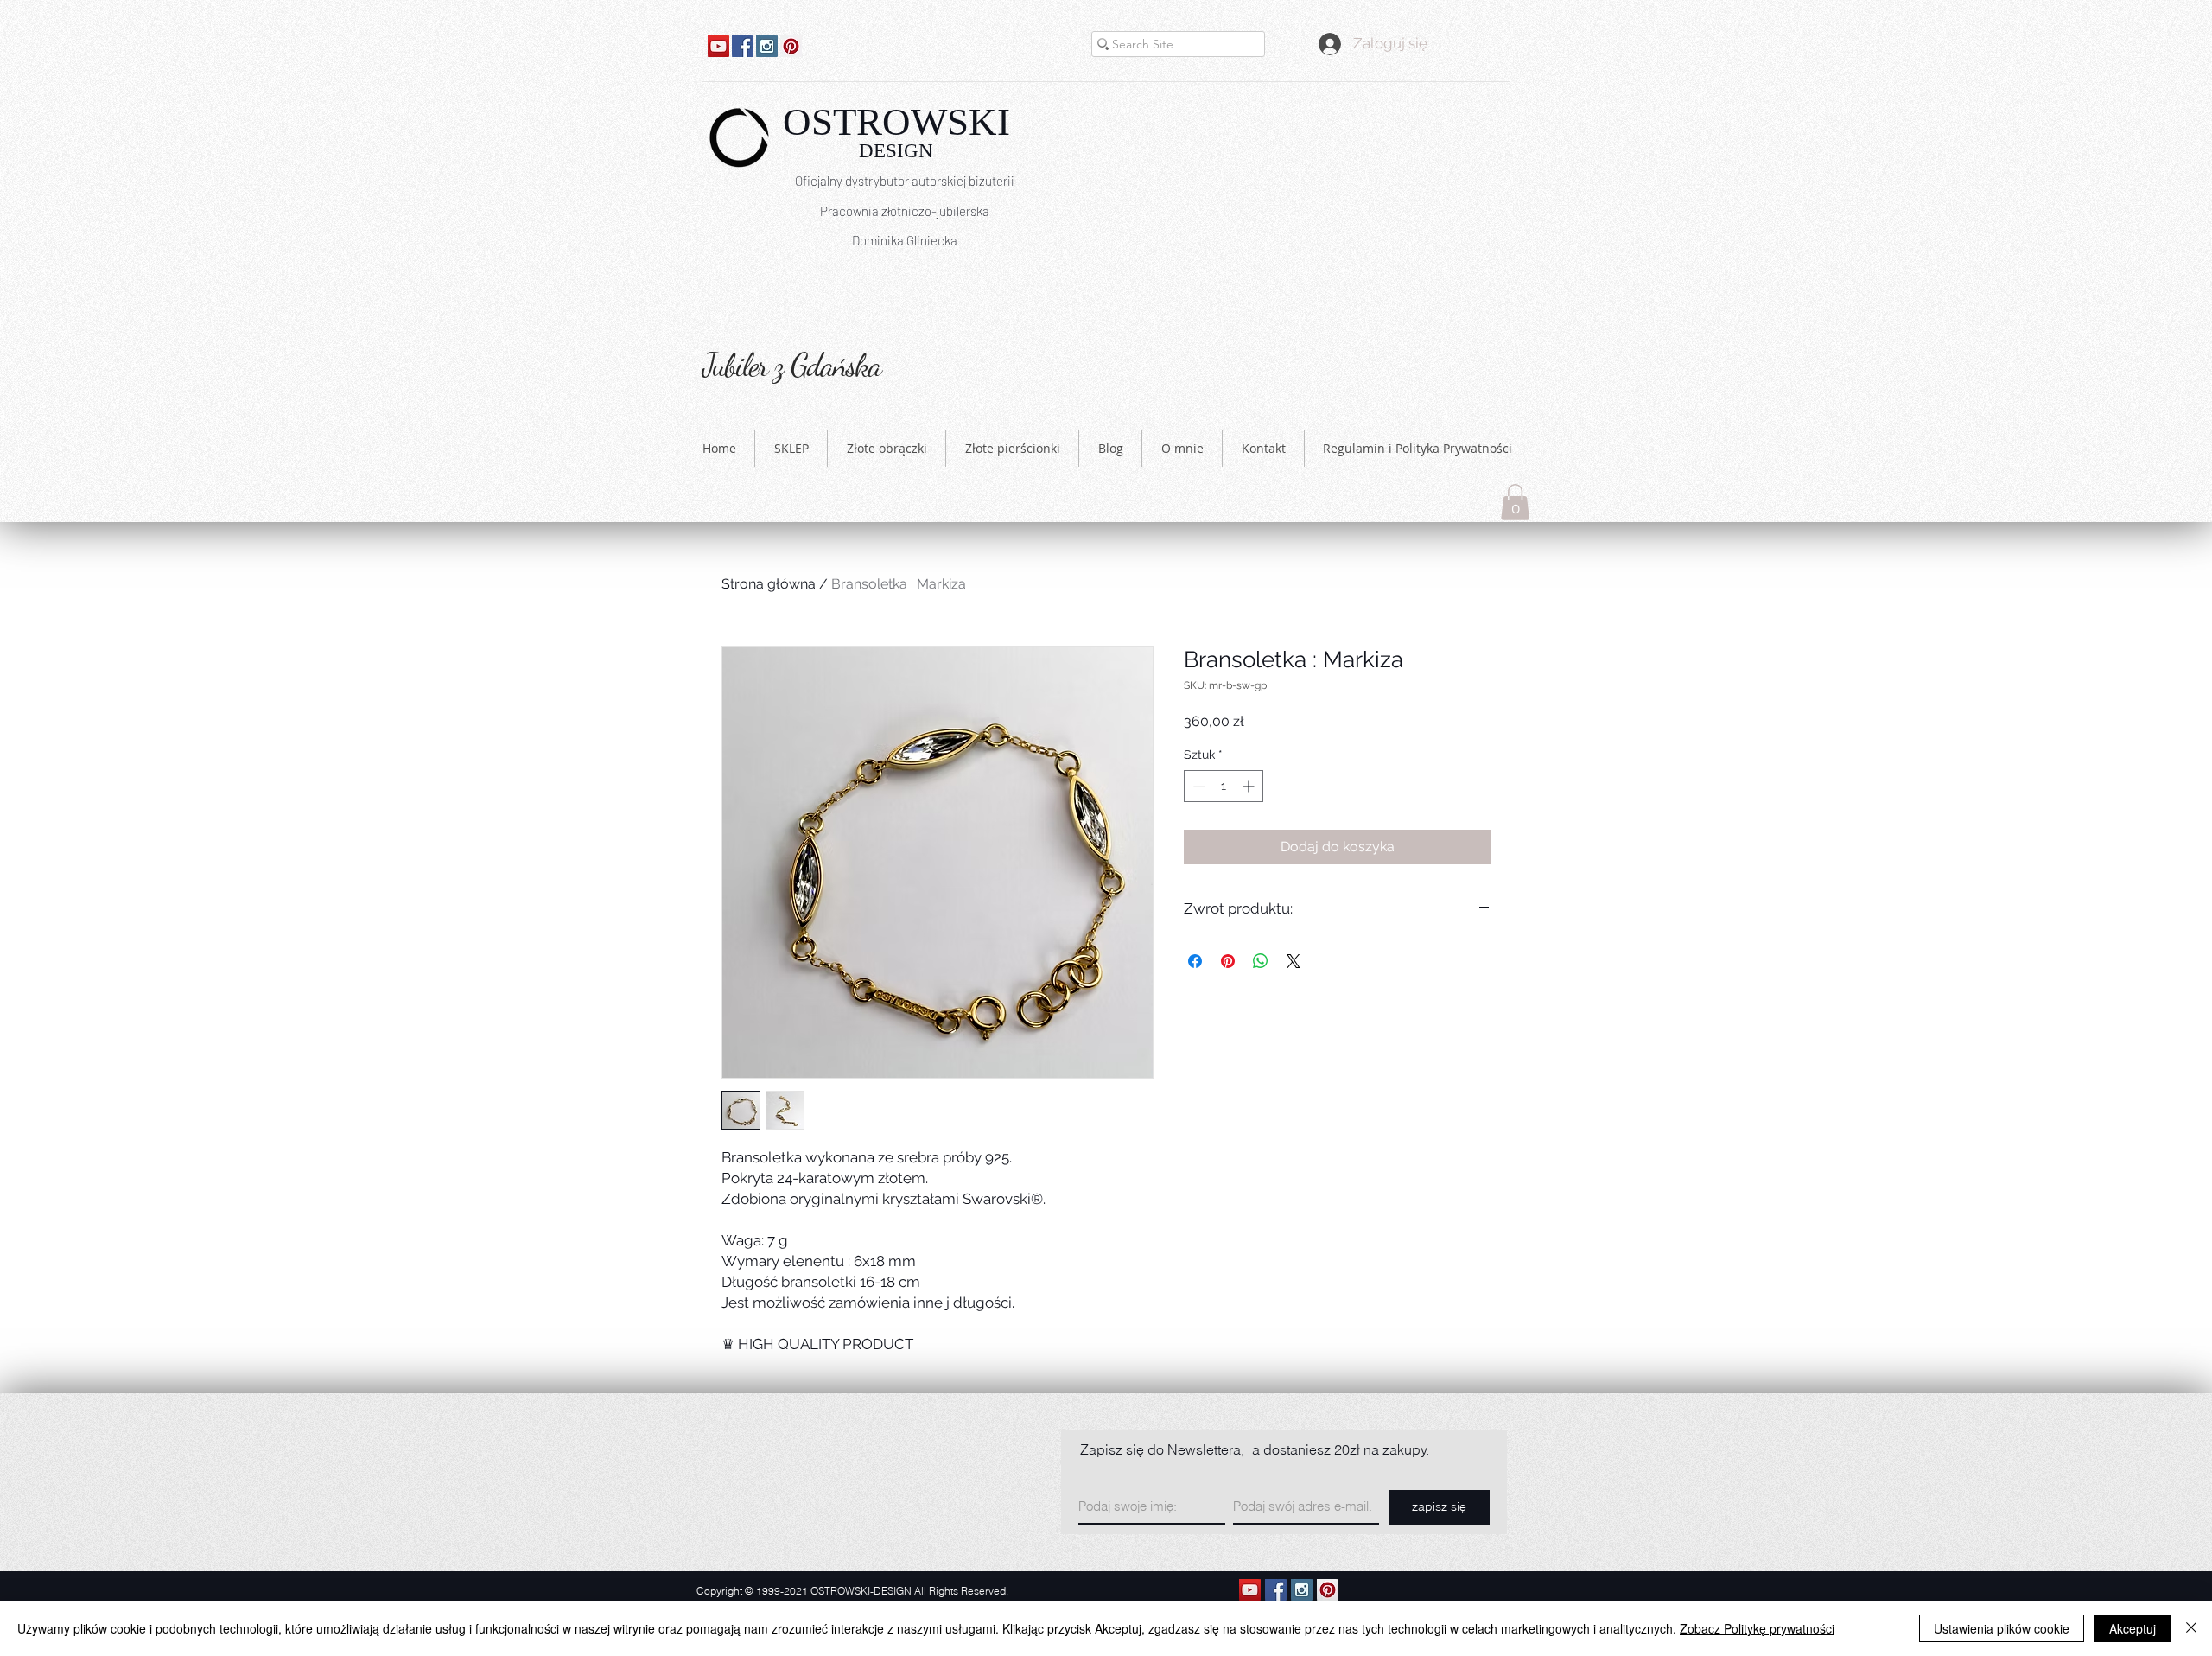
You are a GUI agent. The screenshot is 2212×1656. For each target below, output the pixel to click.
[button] (1515, 502)
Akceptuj (2133, 1628)
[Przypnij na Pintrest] (1228, 961)
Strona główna (769, 584)
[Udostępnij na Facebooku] (1195, 961)
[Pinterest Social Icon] (791, 46)
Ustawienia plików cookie (2002, 1628)
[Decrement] (1197, 786)
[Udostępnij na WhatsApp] (1261, 961)
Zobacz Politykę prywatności (1757, 1628)
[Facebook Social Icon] (743, 46)
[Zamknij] (2191, 1628)
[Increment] (1250, 786)
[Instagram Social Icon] (767, 46)
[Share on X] (1294, 961)
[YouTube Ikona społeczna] (718, 46)
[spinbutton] (1224, 786)
